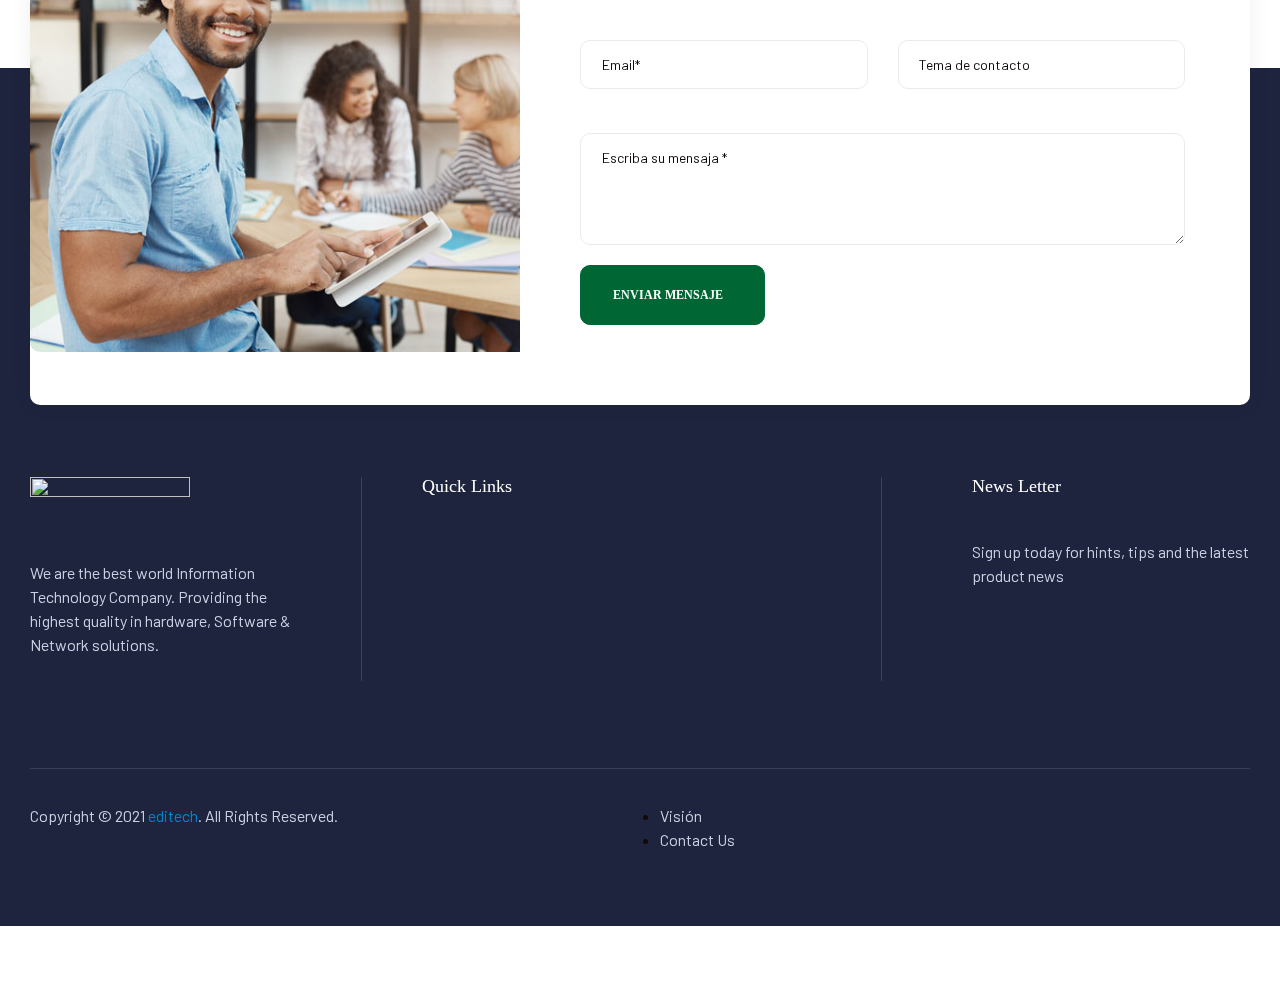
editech (173, 815)
